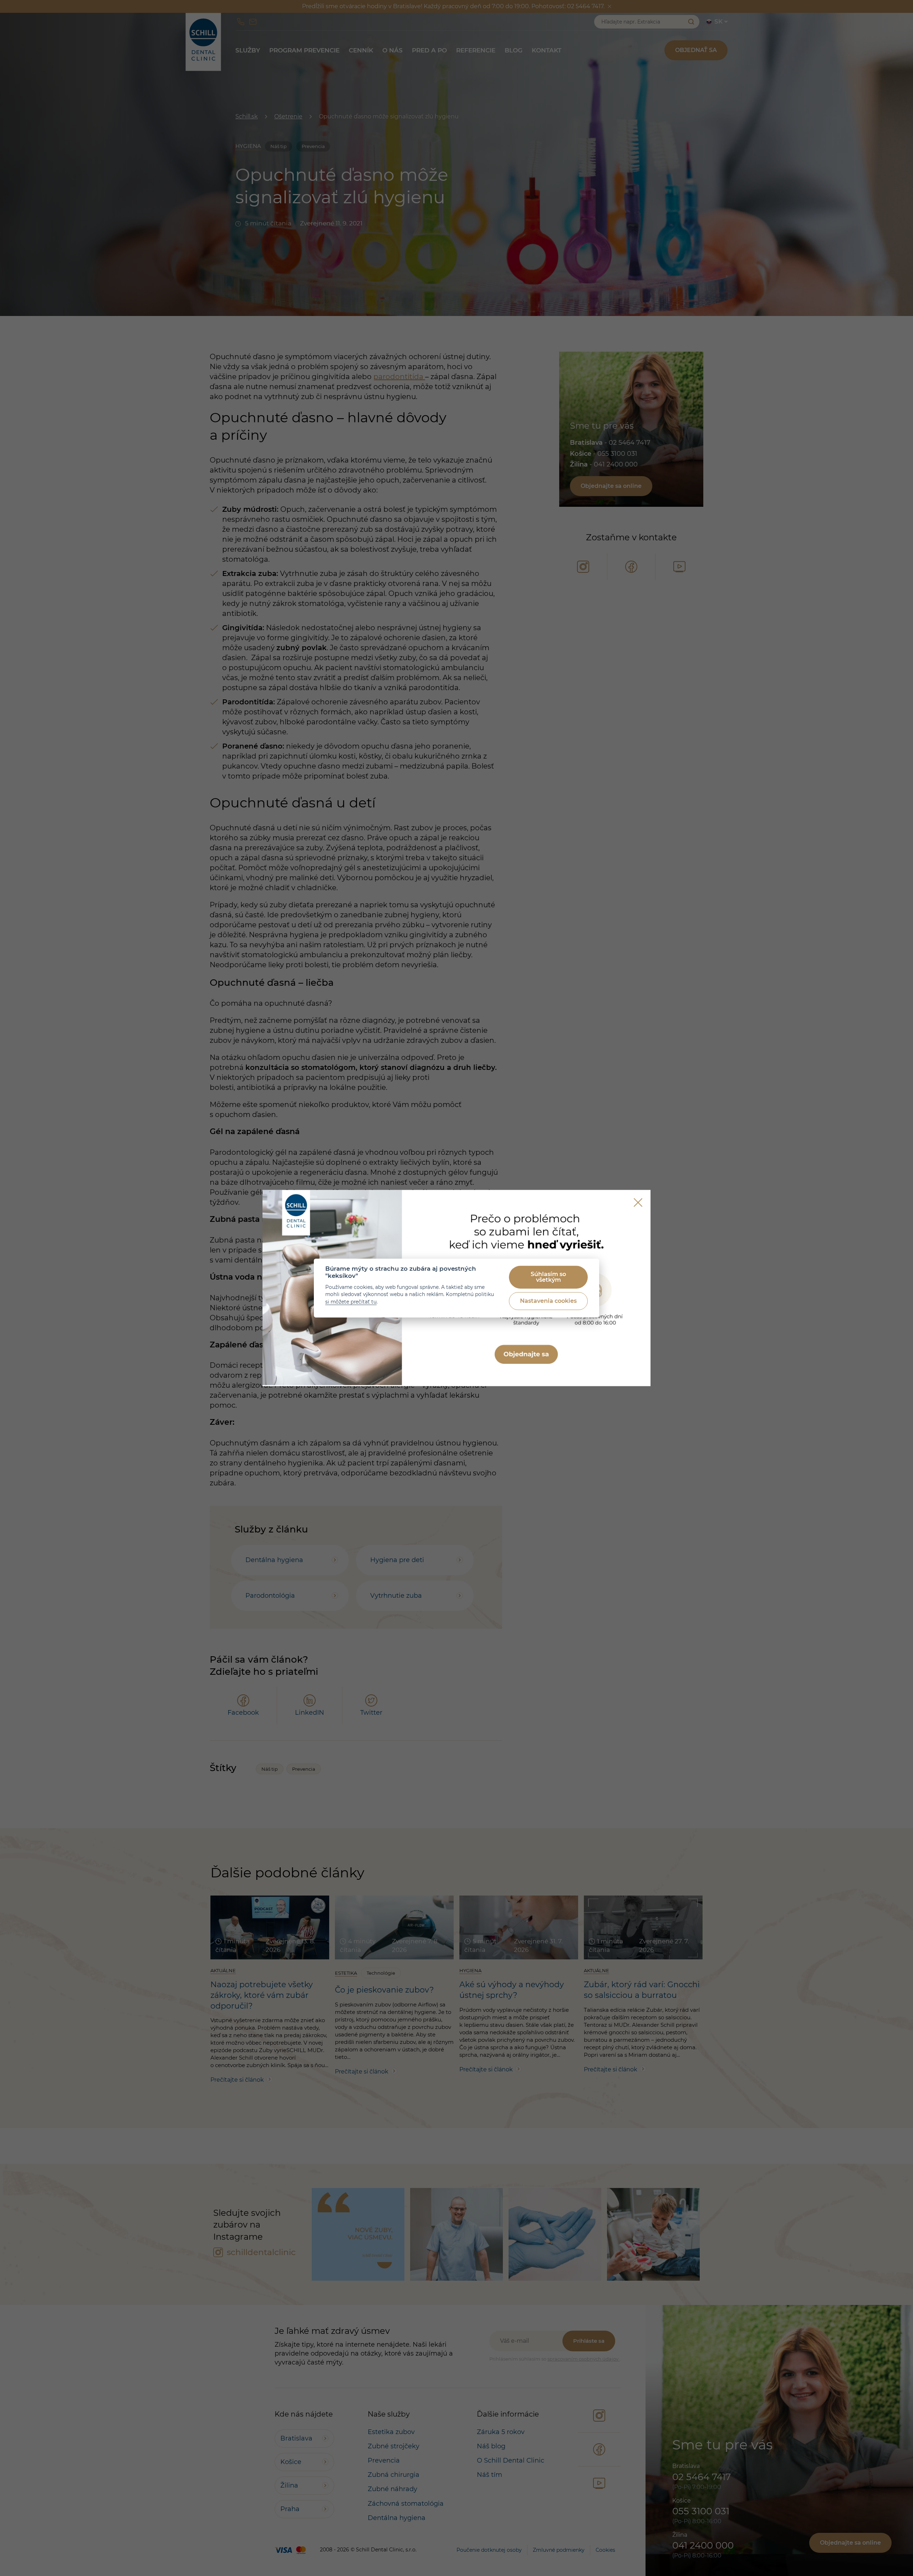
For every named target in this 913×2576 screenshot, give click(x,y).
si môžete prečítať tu (351, 1302)
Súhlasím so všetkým (548, 1277)
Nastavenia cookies (548, 1301)
